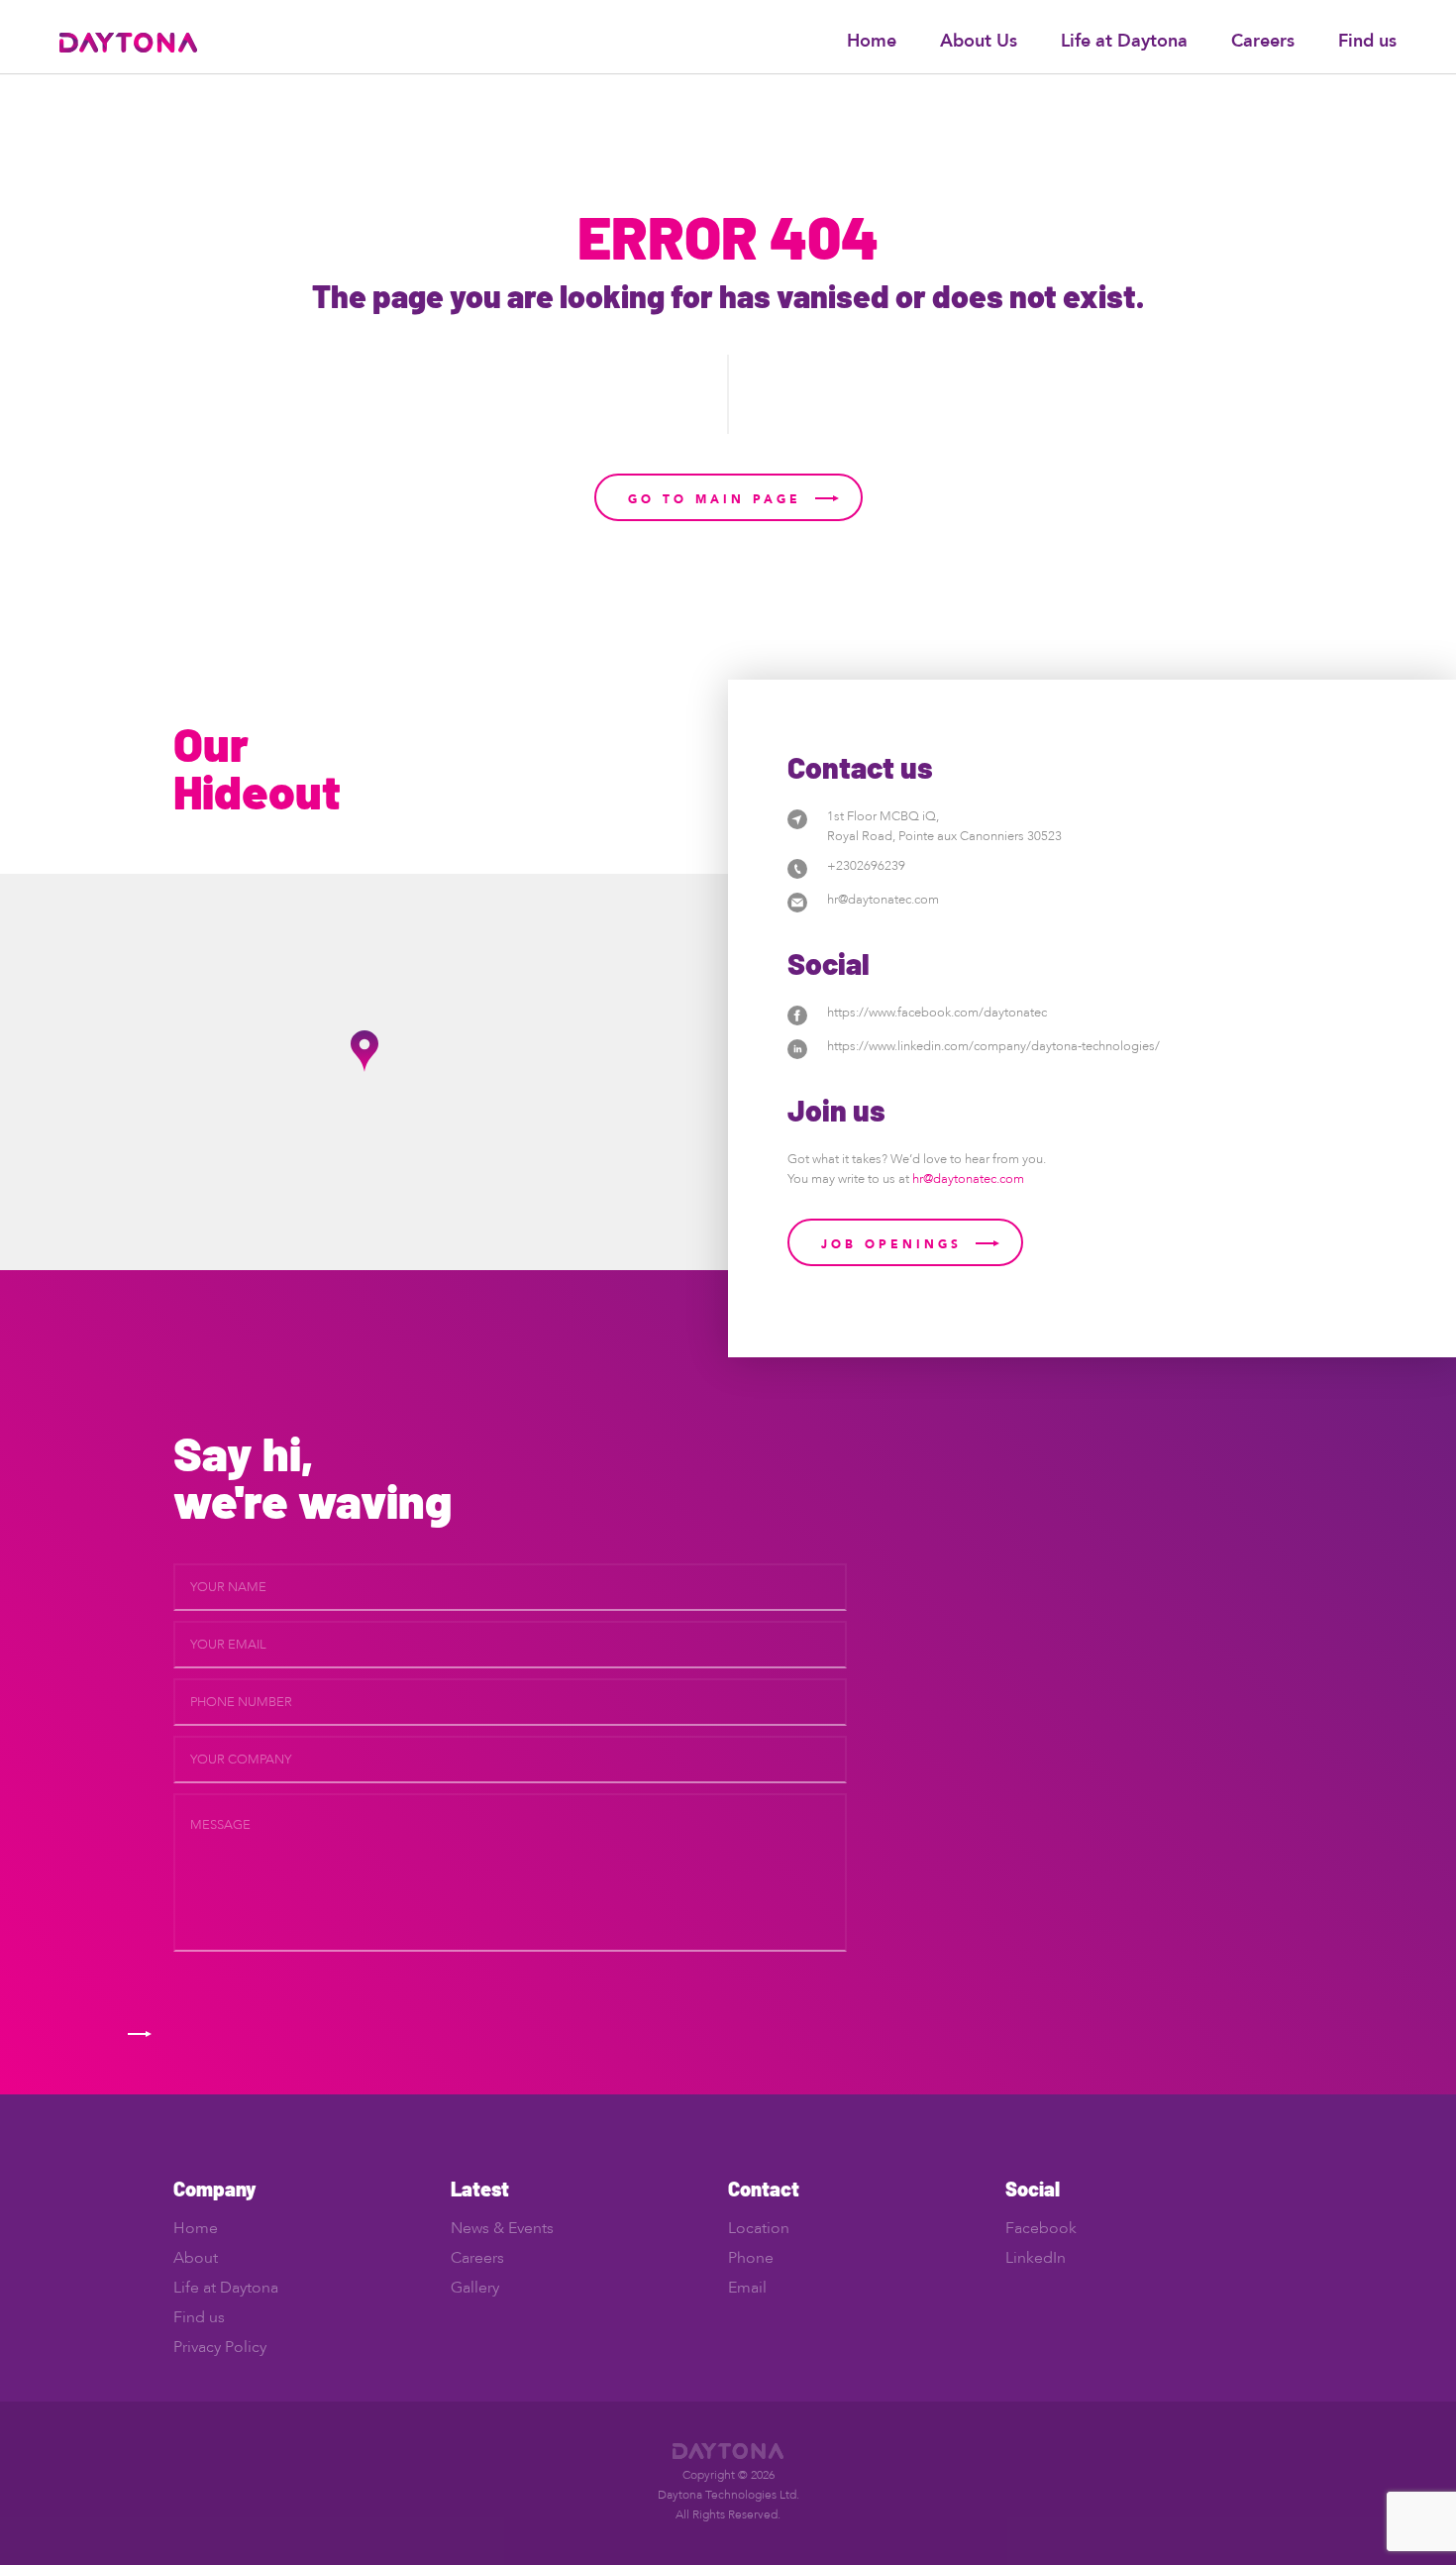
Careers (1263, 41)
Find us (1367, 41)
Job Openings (891, 1244)
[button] (364, 1051)
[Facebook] (797, 1014)
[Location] (797, 818)
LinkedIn (1036, 2258)
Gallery (475, 2288)
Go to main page (715, 499)
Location (759, 2228)
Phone (751, 2258)
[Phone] (797, 867)
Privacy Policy (220, 2347)
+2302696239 (866, 866)
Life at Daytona (1124, 41)
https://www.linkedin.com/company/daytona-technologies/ (993, 1046)
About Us (979, 41)
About (196, 2258)
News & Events (502, 2228)
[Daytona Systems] (128, 41)
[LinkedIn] (797, 1048)
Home (872, 41)
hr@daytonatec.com (883, 900)
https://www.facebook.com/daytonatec (937, 1013)
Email (747, 2288)
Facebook (1041, 2228)
